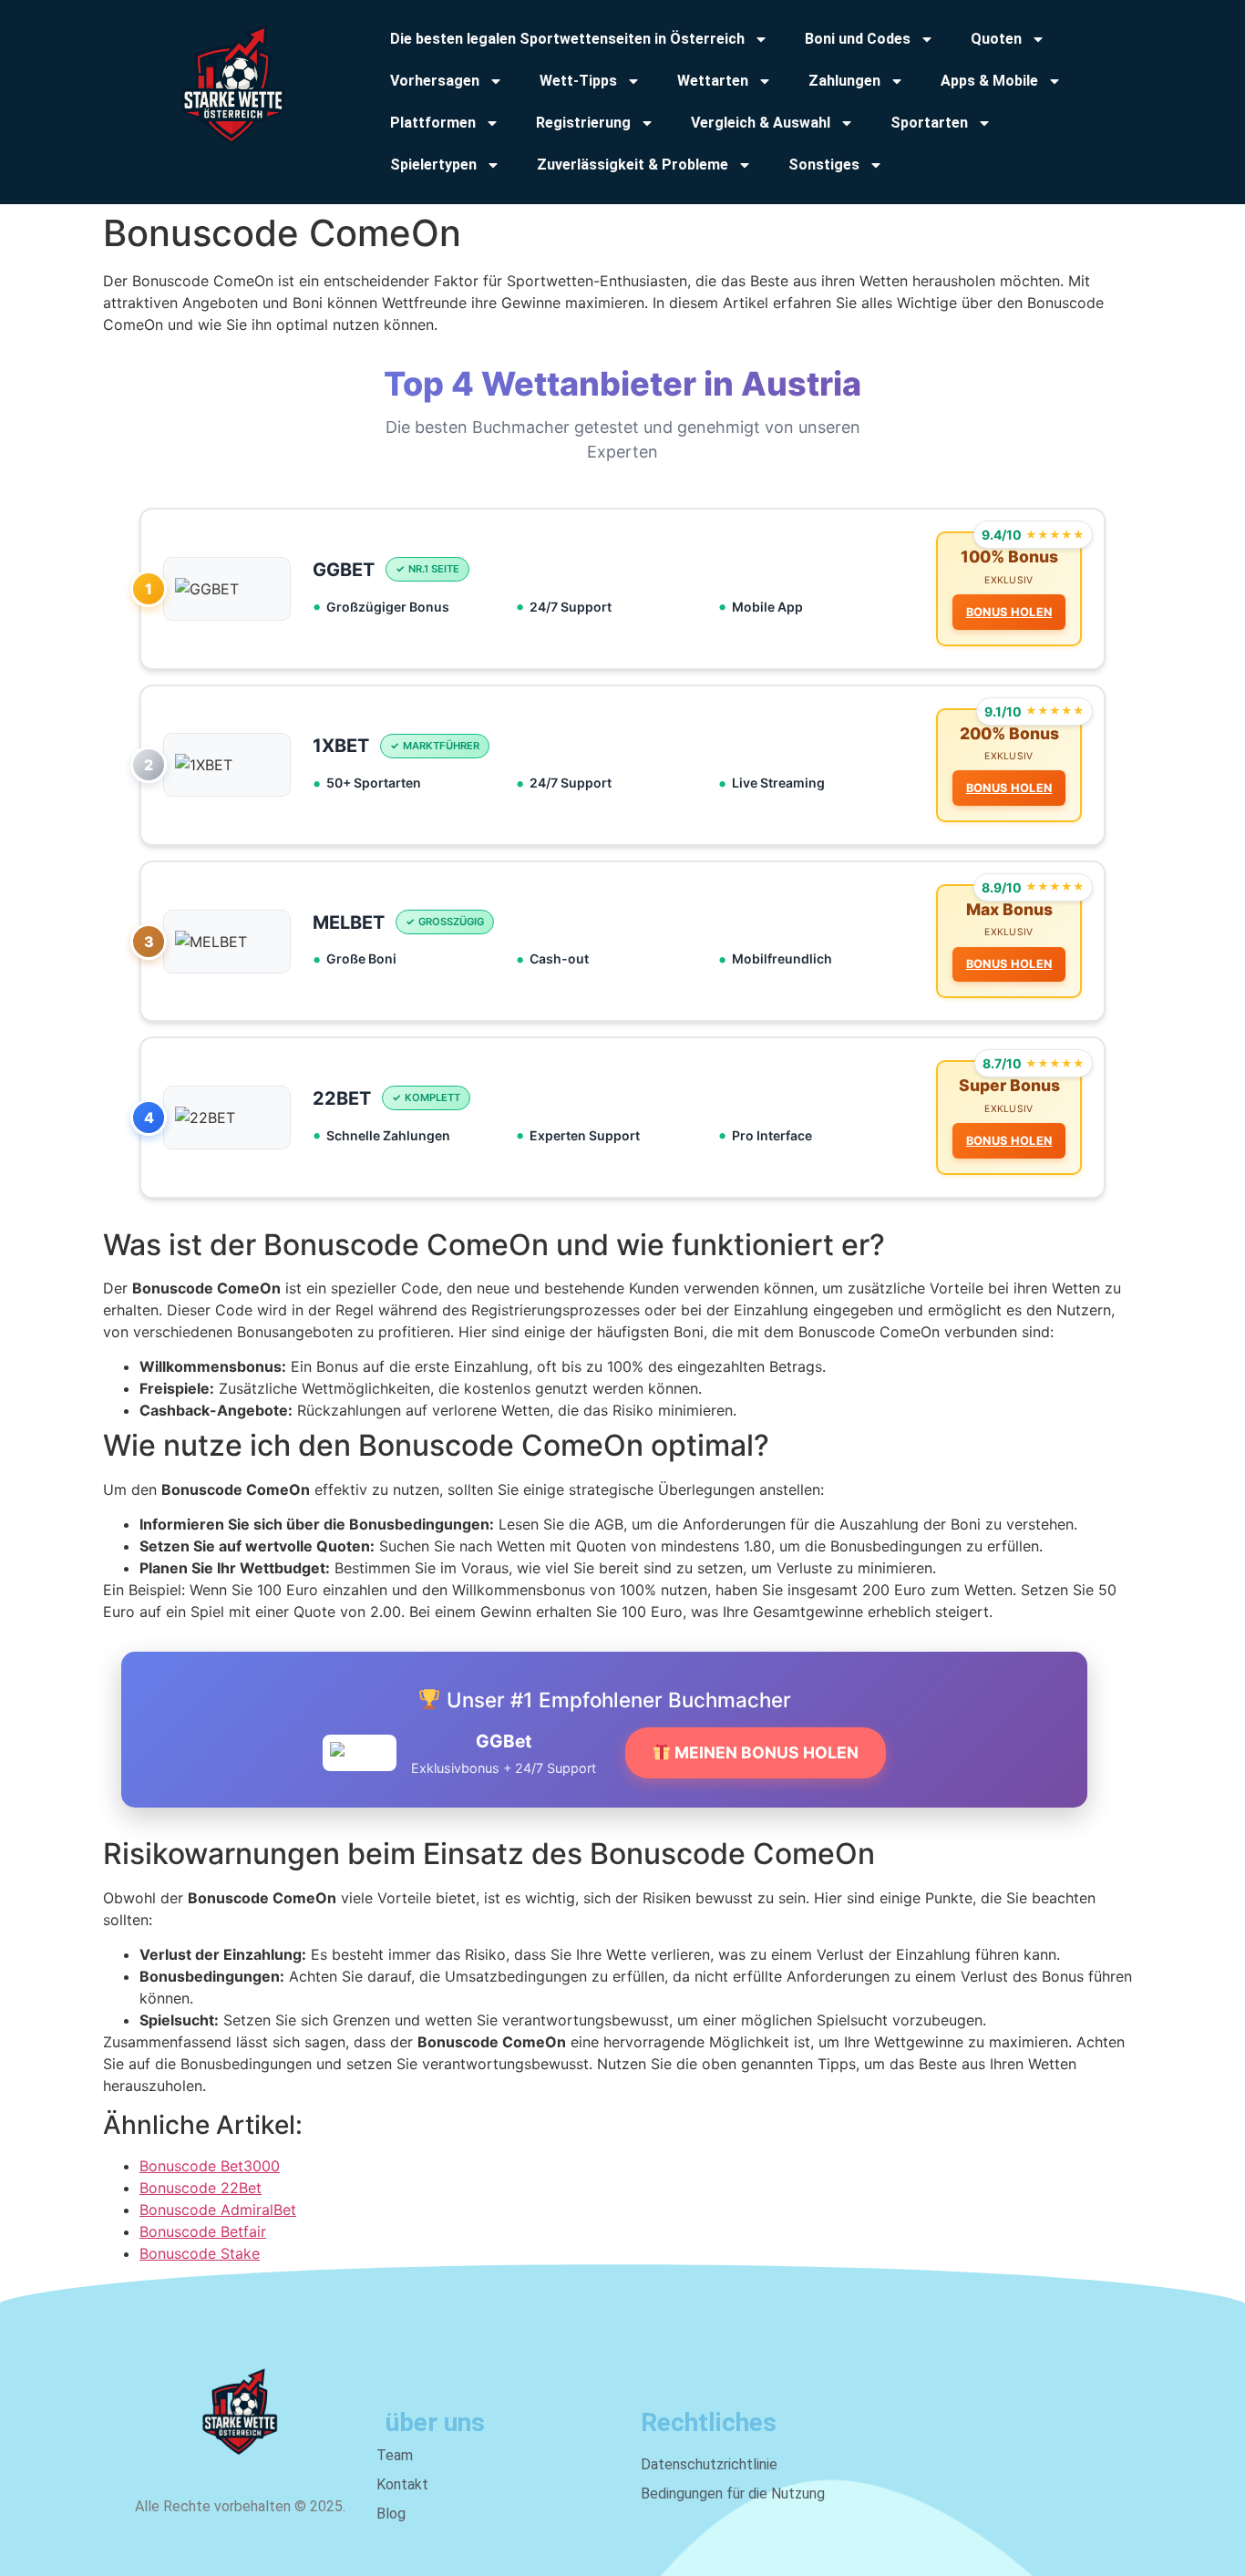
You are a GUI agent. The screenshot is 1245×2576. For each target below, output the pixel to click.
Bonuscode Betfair (203, 2231)
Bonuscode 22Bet (201, 2188)
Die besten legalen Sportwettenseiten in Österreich (567, 39)
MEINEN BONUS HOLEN (765, 1752)
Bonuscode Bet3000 (210, 2166)
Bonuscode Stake (200, 2253)
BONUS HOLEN (1009, 612)
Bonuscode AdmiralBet (218, 2210)
